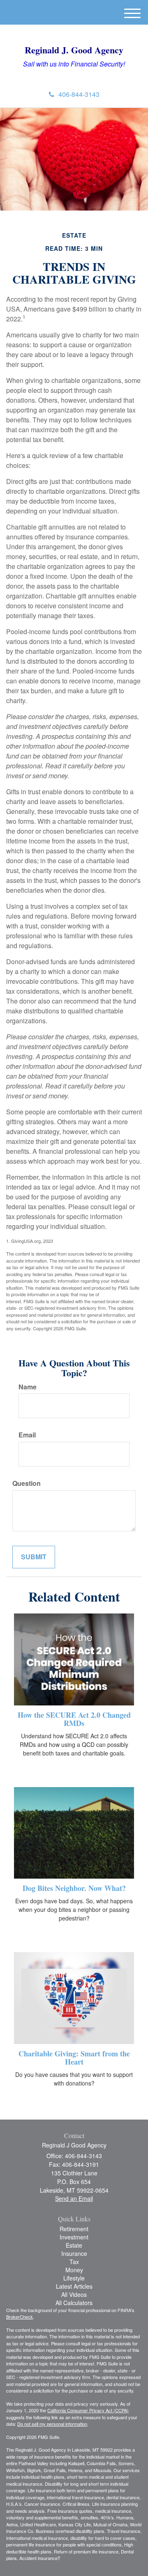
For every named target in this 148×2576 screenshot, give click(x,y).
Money (74, 2270)
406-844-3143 (79, 94)
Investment (74, 2237)
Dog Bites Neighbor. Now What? (74, 1888)
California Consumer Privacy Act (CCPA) (88, 2410)
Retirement (74, 2229)
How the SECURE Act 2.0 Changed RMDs (74, 1719)
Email (27, 1435)
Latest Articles (74, 2286)
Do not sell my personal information (52, 2424)
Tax (74, 2262)
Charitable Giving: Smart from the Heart (74, 2058)
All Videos (74, 2294)
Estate (74, 2245)
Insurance (74, 2253)
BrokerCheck (20, 2317)
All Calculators (74, 2303)
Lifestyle (74, 2278)
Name (28, 1387)
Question (27, 1483)
